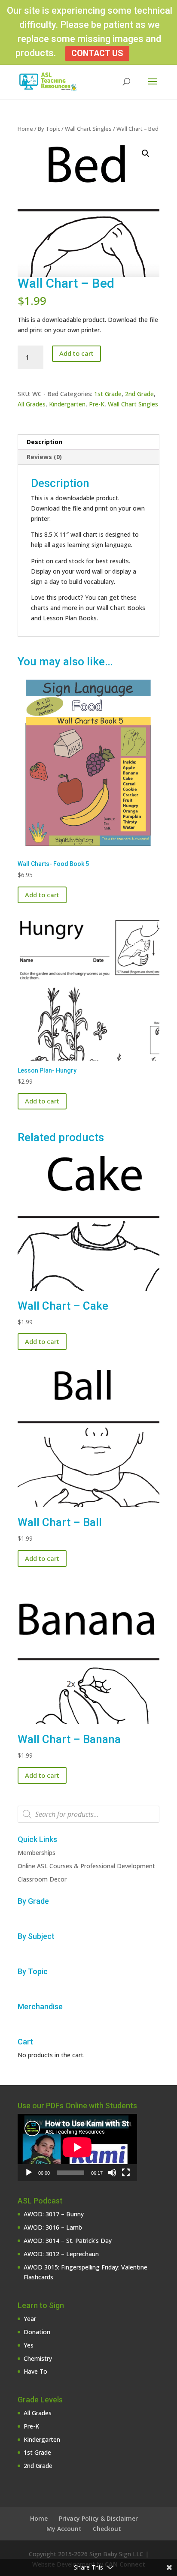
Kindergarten (67, 404)
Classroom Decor (42, 1879)
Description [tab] (44, 442)
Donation (37, 2332)
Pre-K (97, 404)
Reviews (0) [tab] (44, 457)
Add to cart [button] (42, 895)
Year (30, 2319)
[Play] (29, 2173)
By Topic (49, 129)
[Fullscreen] (126, 2173)
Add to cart (76, 353)
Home (25, 129)
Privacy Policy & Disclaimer (98, 2518)
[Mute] (112, 2173)
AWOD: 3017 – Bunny (54, 2214)
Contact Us (97, 53)
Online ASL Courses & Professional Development (86, 1866)
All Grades (32, 404)
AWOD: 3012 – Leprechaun (61, 2254)
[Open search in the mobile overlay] (88, 1814)
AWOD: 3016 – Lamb (53, 2227)
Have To (35, 2371)
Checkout (107, 2529)
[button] (146, 153)
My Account (64, 2529)
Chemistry (38, 2358)
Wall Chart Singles (88, 129)
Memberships (37, 1853)
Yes (29, 2345)
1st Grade (108, 394)
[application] (77, 2147)
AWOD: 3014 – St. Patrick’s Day (68, 2241)
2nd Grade (139, 394)
